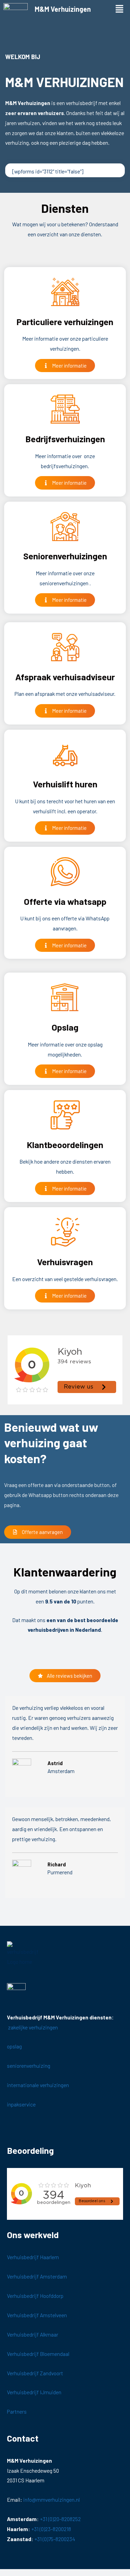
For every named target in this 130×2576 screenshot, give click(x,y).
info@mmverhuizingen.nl (51, 2499)
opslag (14, 2046)
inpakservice (22, 2104)
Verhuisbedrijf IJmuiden (34, 2392)
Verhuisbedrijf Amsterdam (37, 2276)
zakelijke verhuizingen (32, 2027)
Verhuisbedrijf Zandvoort (35, 2373)
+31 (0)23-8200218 (51, 2529)
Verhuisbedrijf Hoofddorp (35, 2296)
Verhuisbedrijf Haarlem (33, 2257)
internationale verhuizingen (38, 2085)
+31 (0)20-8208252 (60, 2519)
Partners (17, 2411)
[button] (120, 9)
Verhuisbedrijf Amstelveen (37, 2315)
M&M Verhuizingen (63, 9)
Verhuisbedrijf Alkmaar (33, 2334)
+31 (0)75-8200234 (55, 2539)
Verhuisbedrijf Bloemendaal (38, 2354)
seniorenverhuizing (29, 2066)
